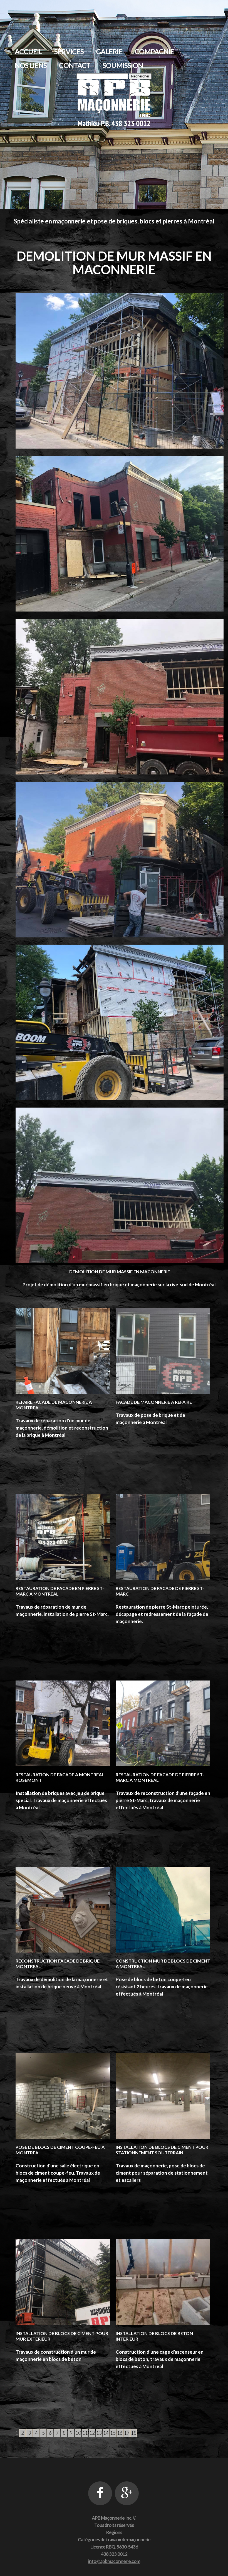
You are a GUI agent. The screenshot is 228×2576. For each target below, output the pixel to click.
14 (106, 2433)
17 (127, 2433)
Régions (114, 2532)
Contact (75, 65)
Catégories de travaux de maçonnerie (114, 2539)
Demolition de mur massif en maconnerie (120, 1271)
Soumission (123, 65)
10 (78, 2433)
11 (85, 2433)
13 (99, 2433)
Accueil (28, 51)
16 (120, 2433)
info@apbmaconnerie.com (114, 2561)
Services (69, 51)
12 (92, 2433)
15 (113, 2433)
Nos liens (31, 65)
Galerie (109, 51)
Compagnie (154, 51)
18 (134, 2433)
